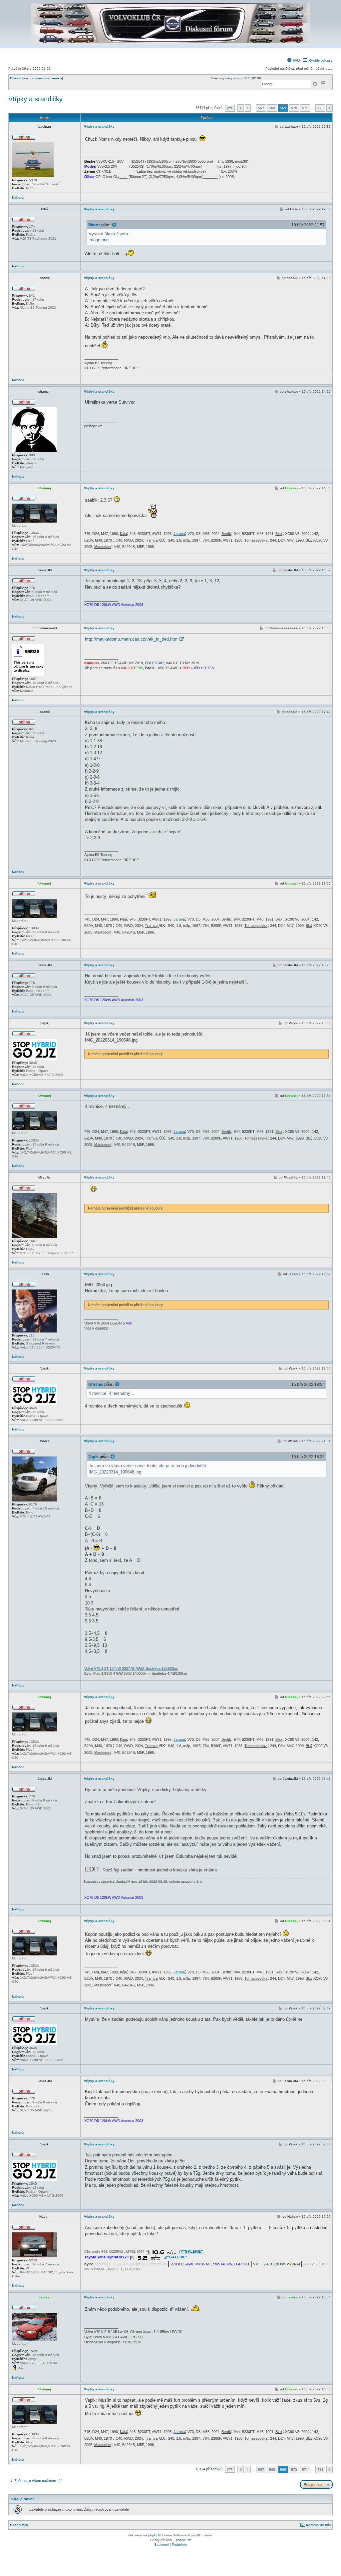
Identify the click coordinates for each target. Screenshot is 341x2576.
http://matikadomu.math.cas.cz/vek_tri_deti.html (132, 639)
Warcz (94, 225)
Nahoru (18, 197)
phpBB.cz (183, 2540)
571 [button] (305, 108)
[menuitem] (293, 60)
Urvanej (96, 1384)
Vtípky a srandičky (35, 99)
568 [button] (272, 108)
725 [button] (320, 108)
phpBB (154, 2535)
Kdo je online (23, 2499)
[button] (230, 108)
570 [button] (294, 108)
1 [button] (248, 108)
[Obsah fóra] (170, 42)
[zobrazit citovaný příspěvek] (115, 225)
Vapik (93, 1457)
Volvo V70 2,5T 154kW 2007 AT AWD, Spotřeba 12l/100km (131, 1668)
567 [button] (261, 108)
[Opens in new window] (164, 2252)
